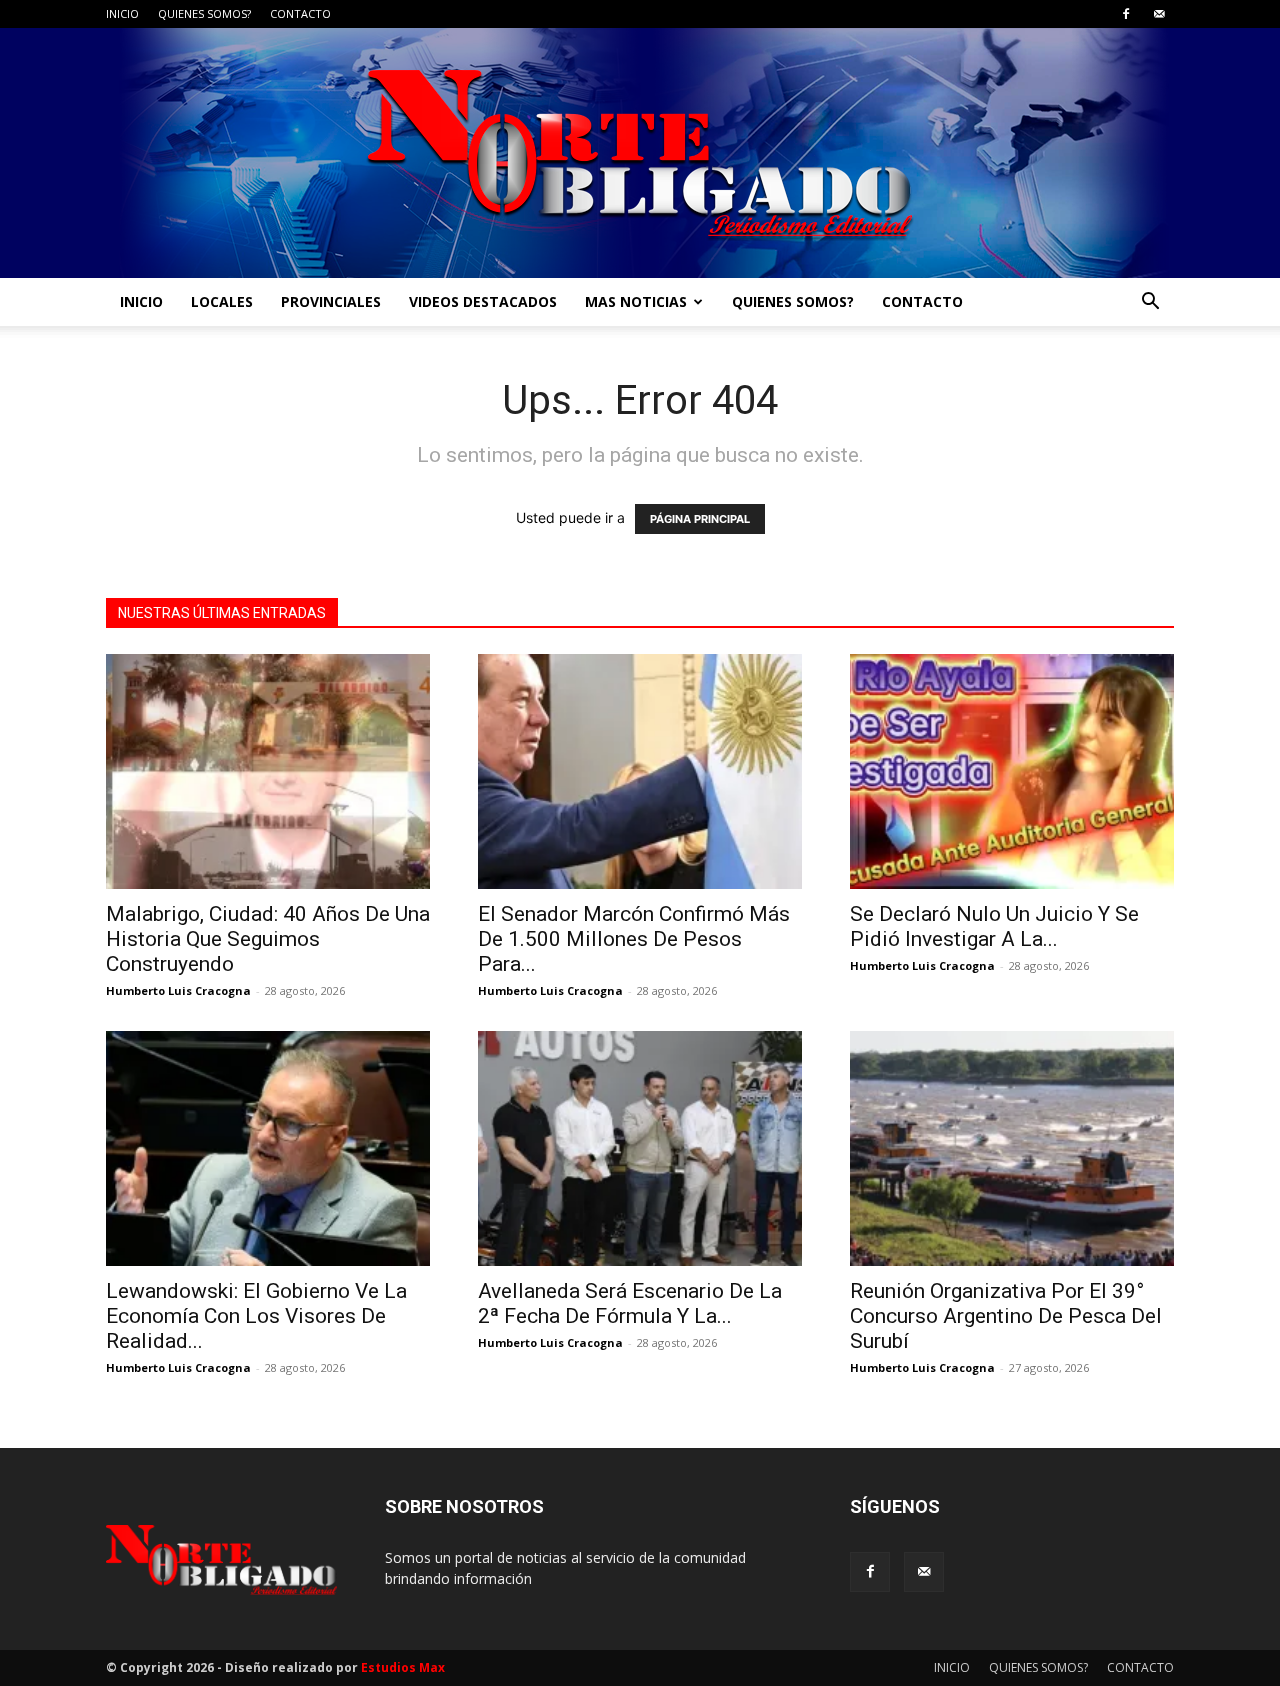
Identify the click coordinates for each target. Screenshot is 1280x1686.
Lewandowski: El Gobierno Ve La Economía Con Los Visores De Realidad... (256, 1316)
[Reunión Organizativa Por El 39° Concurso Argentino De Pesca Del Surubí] (1012, 1148)
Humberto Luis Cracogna (178, 990)
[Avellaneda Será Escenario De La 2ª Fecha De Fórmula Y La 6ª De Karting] (640, 1148)
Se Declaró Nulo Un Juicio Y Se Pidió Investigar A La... (994, 926)
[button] (1150, 303)
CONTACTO (300, 13)
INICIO (122, 13)
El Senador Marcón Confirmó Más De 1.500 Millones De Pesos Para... (634, 939)
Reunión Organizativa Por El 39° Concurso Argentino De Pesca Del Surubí (1006, 1316)
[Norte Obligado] (640, 153)
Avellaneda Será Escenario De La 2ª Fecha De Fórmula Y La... (630, 1303)
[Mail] (1159, 14)
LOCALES (222, 301)
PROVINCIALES (331, 301)
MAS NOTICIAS (636, 301)
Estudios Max (403, 1667)
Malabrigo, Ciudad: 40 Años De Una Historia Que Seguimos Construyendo (268, 939)
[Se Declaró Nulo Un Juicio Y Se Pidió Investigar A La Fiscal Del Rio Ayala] (1012, 771)
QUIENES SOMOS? (204, 13)
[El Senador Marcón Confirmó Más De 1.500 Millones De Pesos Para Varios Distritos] (640, 771)
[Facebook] (1126, 14)
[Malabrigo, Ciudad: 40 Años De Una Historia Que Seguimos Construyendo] (268, 771)
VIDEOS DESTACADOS (483, 301)
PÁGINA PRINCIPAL (700, 519)
